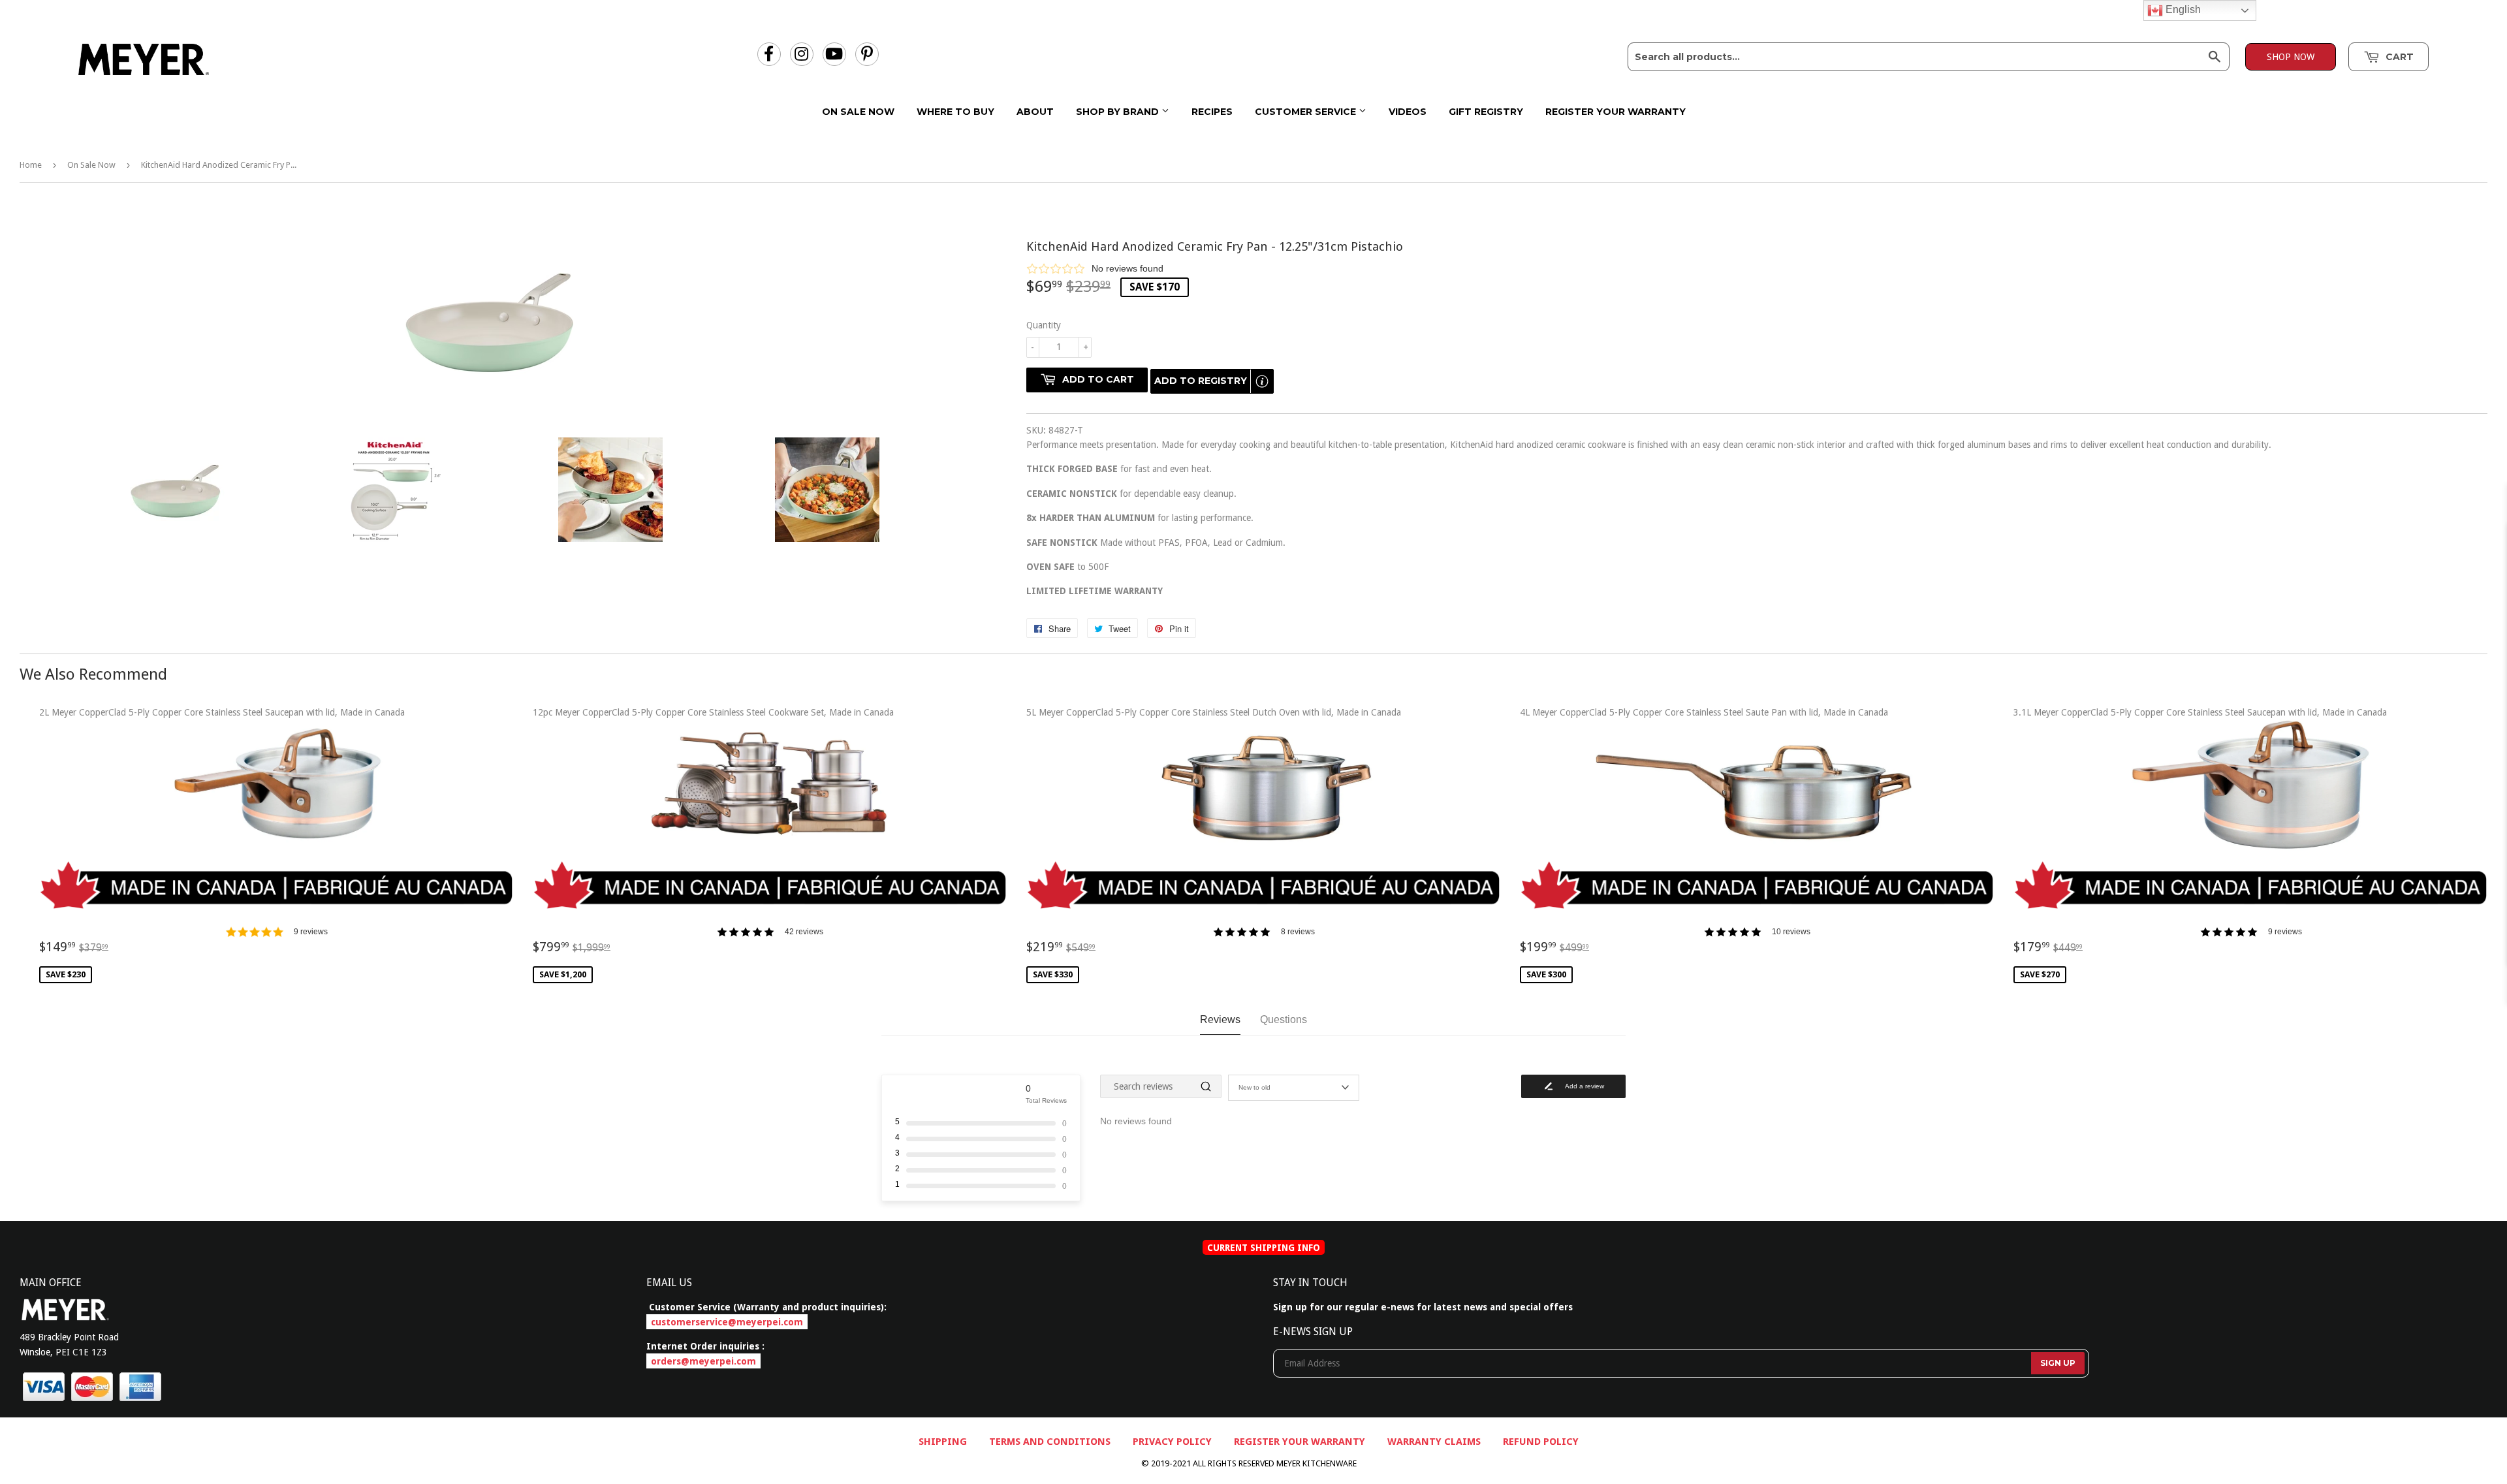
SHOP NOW (2291, 57)
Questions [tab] (1284, 1019)
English (2182, 9)
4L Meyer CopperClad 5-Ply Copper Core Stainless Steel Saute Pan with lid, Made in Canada (1704, 844)
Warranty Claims (1434, 1442)
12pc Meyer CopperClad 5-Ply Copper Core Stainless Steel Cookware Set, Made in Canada (713, 844)
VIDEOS (1408, 112)
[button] (1757, 268)
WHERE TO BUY (955, 112)
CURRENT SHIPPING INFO (1264, 1248)
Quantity (1044, 325)
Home (31, 165)
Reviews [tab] (1220, 1019)
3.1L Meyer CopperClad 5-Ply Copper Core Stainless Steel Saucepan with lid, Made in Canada (2200, 844)
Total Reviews (1046, 1100)
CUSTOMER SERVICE (1307, 112)
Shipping (943, 1442)
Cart (2398, 57)
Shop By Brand (1119, 112)
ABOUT (1035, 112)
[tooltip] (1262, 381)
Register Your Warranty (1616, 112)
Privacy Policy (1172, 1442)
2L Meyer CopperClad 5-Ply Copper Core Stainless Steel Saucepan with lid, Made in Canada (222, 844)
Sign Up (2058, 1363)
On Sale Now (858, 112)
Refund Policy (1541, 1442)
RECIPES (1212, 112)
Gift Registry (1486, 112)
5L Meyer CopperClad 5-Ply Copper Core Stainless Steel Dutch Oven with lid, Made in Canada (1214, 844)
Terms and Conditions (1050, 1442)
